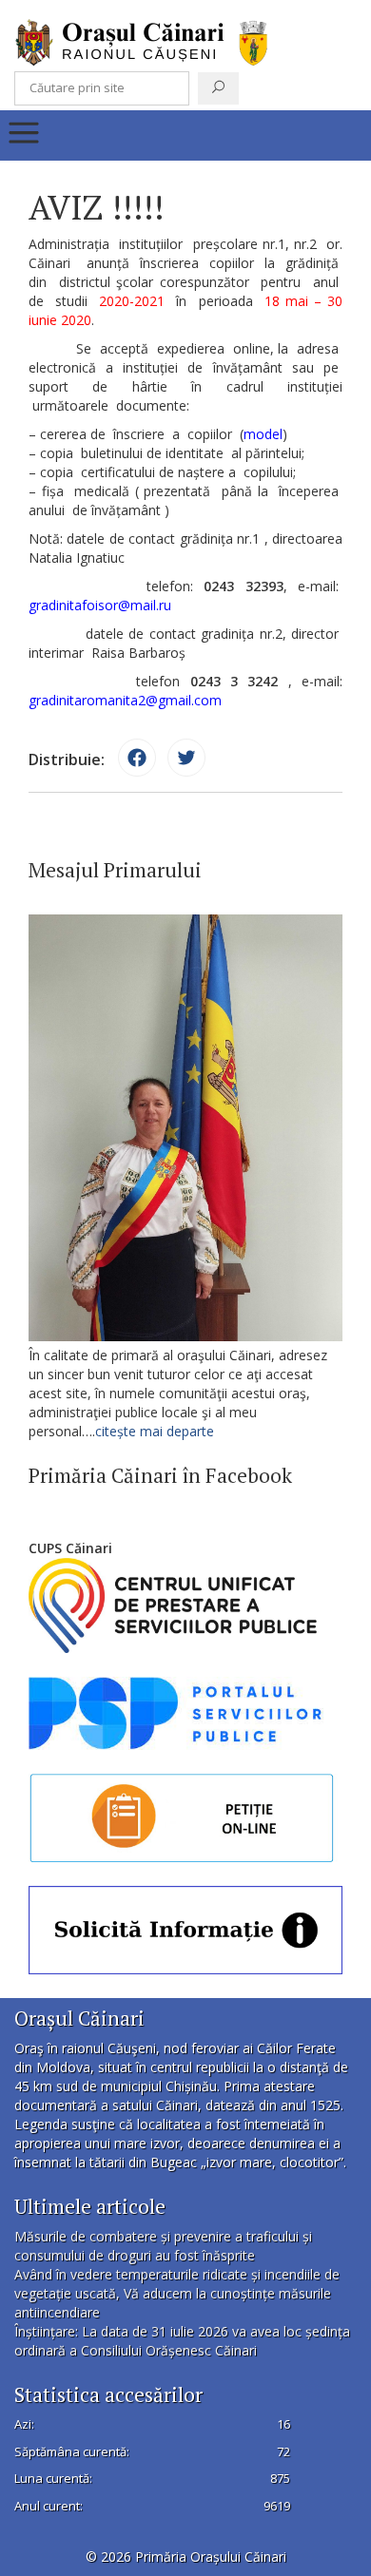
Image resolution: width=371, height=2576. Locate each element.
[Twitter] (186, 758)
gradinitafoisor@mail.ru (100, 605)
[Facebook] (137, 758)
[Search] (218, 88)
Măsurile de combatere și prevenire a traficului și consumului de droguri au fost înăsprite (163, 2246)
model (263, 434)
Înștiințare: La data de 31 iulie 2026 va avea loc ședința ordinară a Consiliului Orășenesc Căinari (182, 2341)
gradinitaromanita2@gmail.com (125, 700)
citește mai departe (156, 1431)
